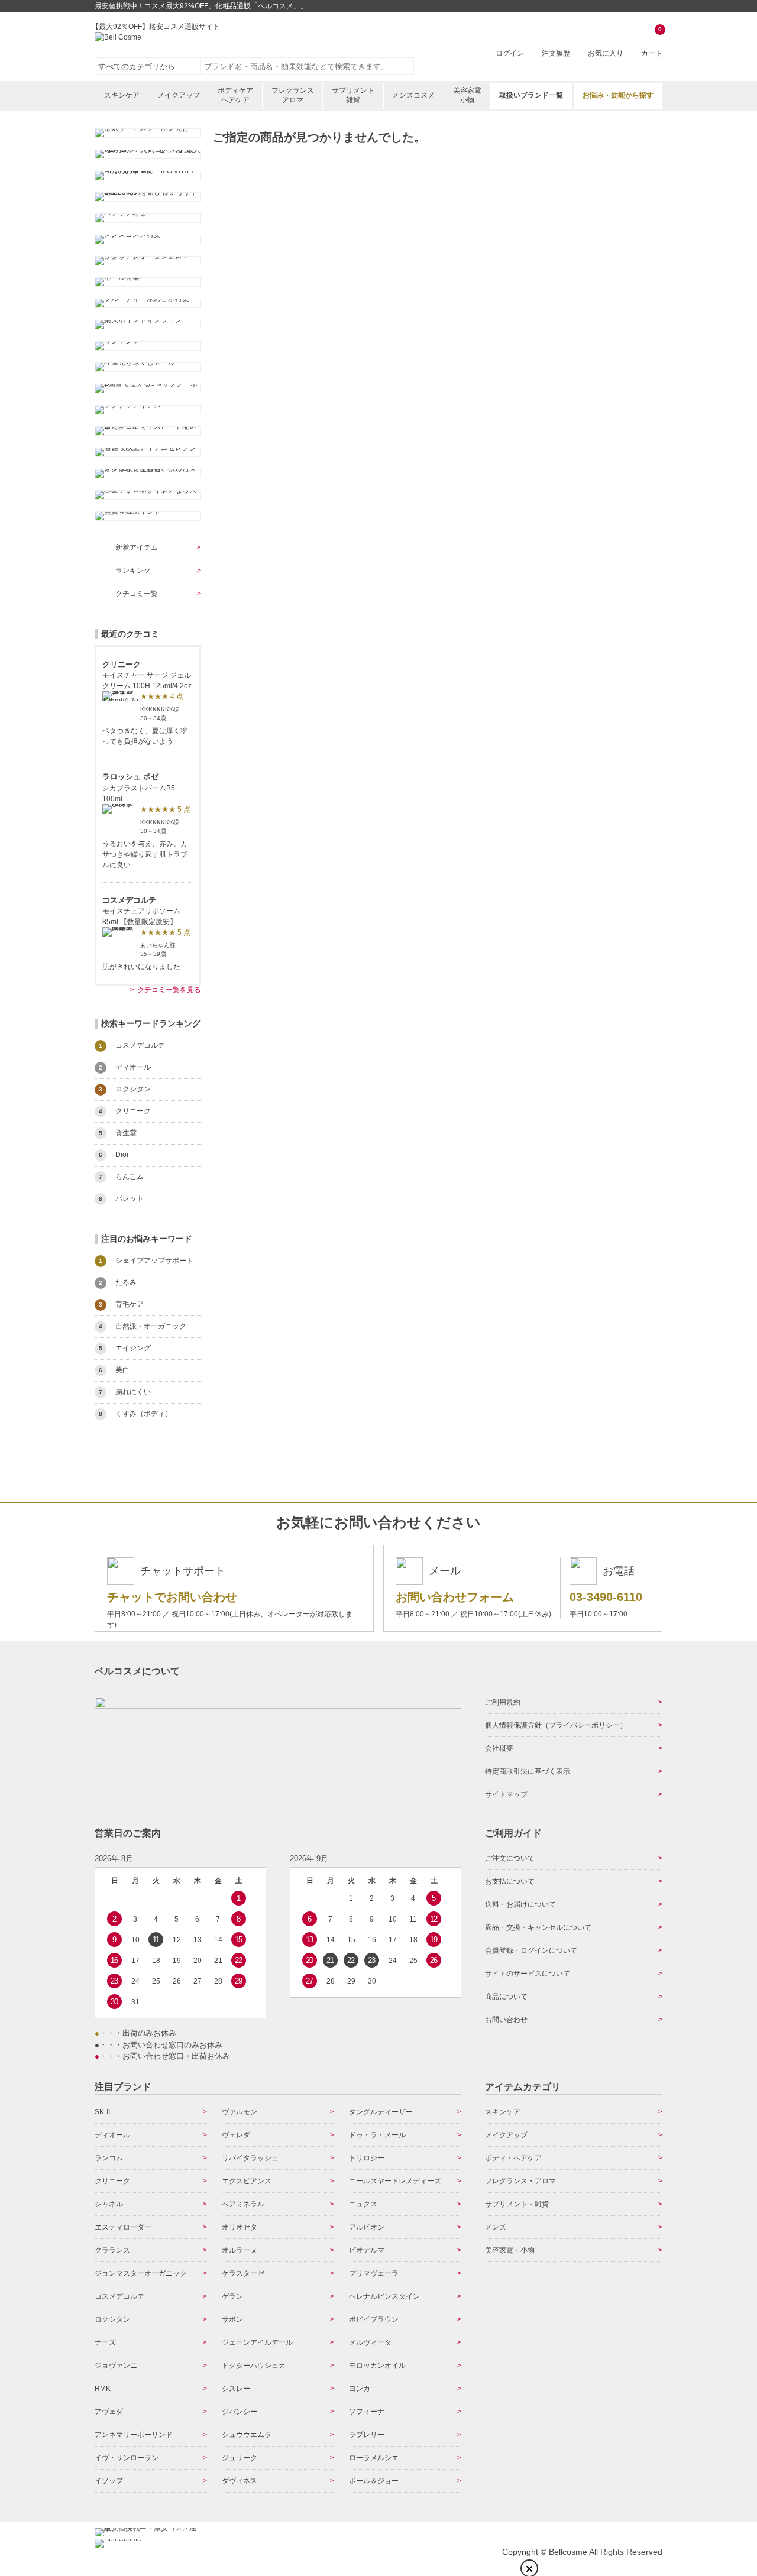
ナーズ (105, 2342)
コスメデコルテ (119, 2296)
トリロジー (367, 2158)
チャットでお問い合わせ (172, 1597)
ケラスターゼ (243, 2273)
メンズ (496, 2227)
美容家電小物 (467, 95)
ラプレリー (367, 2435)
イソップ (109, 2481)
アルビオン (367, 2227)
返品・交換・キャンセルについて (538, 1927)
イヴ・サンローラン (127, 2458)
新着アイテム (137, 547)
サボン (232, 2319)
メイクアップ (179, 95)
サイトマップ (506, 1794)
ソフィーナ (367, 2412)
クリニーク (112, 2181)
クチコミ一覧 (137, 594)
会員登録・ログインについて (531, 1950)
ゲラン (232, 2296)
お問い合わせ (506, 2020)
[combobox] (308, 66)
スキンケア (122, 95)
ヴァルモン (240, 2112)
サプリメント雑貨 (353, 95)
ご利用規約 (503, 1702)
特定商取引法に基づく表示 (528, 1771)
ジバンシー (240, 2412)
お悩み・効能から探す (618, 95)
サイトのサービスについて (528, 1974)
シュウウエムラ (247, 2435)
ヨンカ (360, 2389)
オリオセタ (240, 2227)
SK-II (102, 2112)
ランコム (109, 2158)
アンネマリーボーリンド (134, 2435)
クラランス (112, 2250)
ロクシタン (112, 2319)
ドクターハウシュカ (254, 2366)
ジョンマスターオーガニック (141, 2273)
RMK (103, 2389)
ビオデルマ (367, 2250)
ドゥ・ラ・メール (377, 2135)
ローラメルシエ (374, 2458)
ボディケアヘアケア (235, 95)
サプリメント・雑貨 (517, 2204)
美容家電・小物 (510, 2250)
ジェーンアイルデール (257, 2342)
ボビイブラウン (374, 2319)
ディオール (112, 2135)
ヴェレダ (236, 2135)
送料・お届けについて (520, 1904)
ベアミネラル (243, 2204)
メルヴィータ (370, 2342)
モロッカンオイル (377, 2366)
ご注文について (510, 1858)
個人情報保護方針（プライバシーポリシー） (556, 1725)
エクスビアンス (247, 2181)
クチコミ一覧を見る (169, 990)
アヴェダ (109, 2412)
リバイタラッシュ (250, 2158)
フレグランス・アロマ (520, 2181)
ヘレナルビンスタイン (384, 2296)
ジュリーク (240, 2458)
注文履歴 (556, 53)
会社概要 (499, 1748)
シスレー (236, 2389)
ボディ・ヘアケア (513, 2158)
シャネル (109, 2204)
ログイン (510, 53)
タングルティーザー (381, 2112)
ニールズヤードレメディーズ (395, 2181)
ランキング (133, 571)
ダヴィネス (240, 2481)
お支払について (510, 1881)
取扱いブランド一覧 (531, 95)
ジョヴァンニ (116, 2366)
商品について (506, 1997)
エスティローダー (123, 2227)
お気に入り (606, 53)
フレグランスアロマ (293, 95)
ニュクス (363, 2204)
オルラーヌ (240, 2250)
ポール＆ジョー (374, 2481)
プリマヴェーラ (374, 2273)
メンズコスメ (413, 95)
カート (652, 42)
